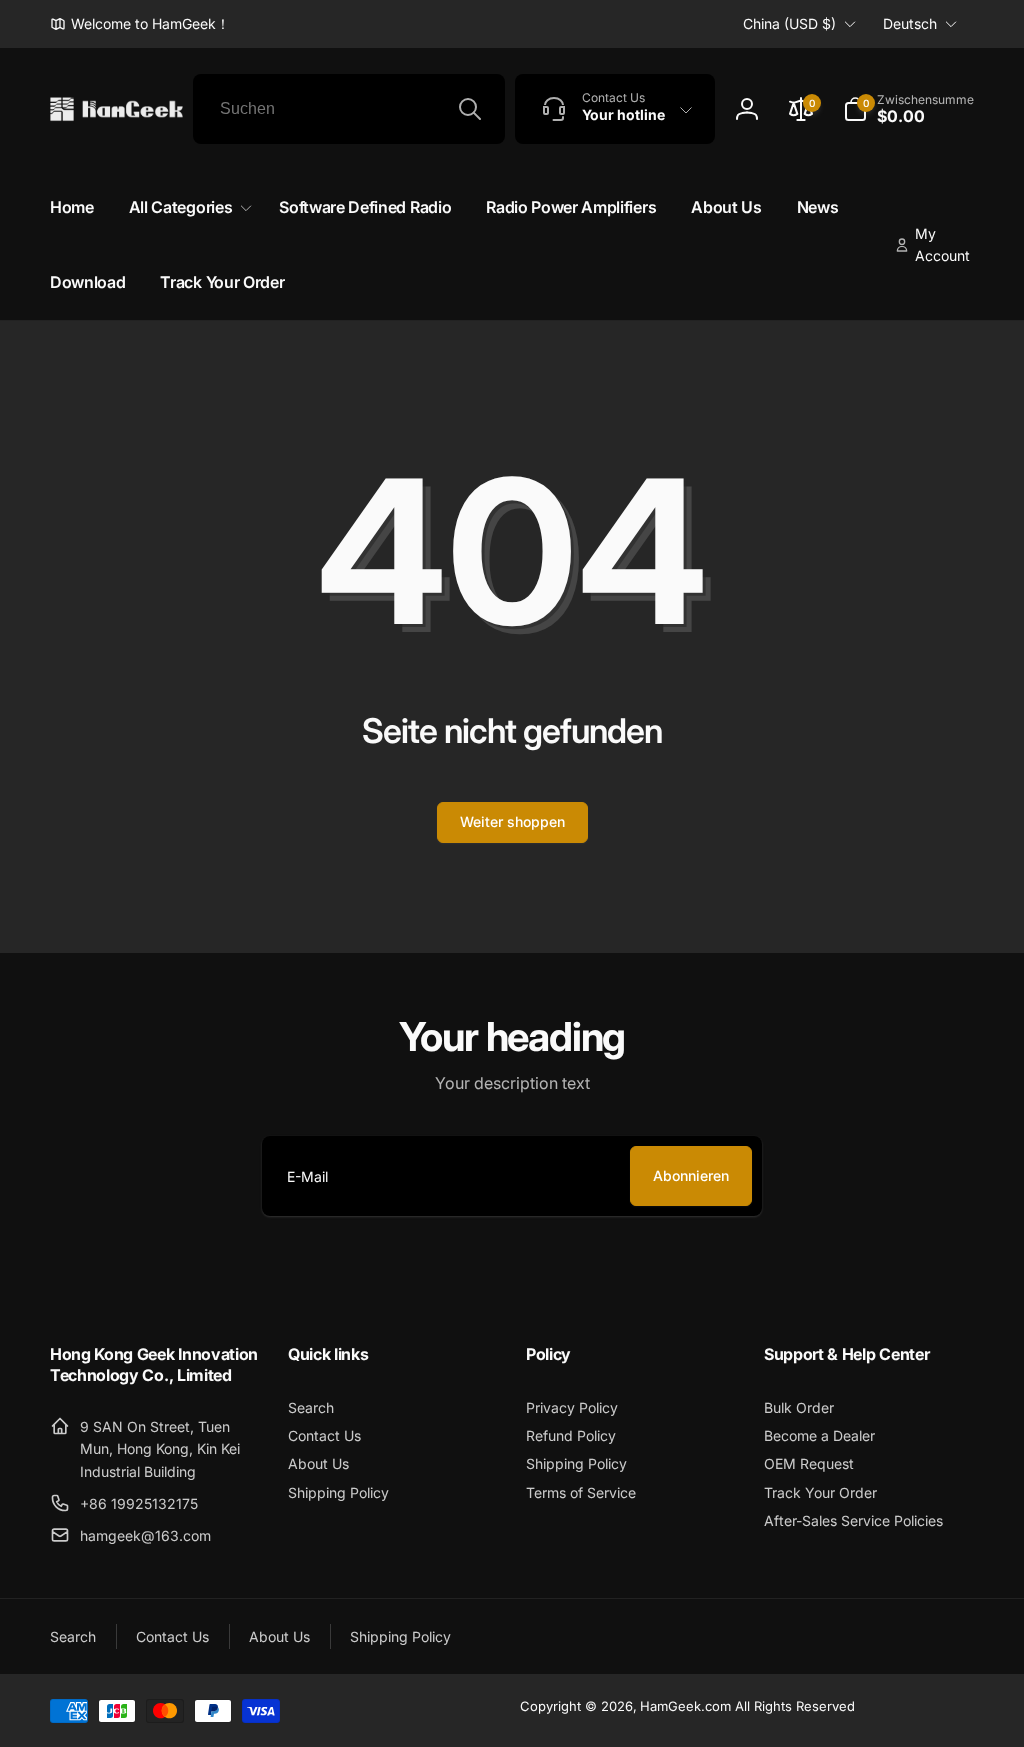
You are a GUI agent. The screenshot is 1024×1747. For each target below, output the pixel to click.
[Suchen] (470, 109)
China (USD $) (789, 23)
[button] (908, 109)
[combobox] (349, 109)
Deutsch (910, 23)
